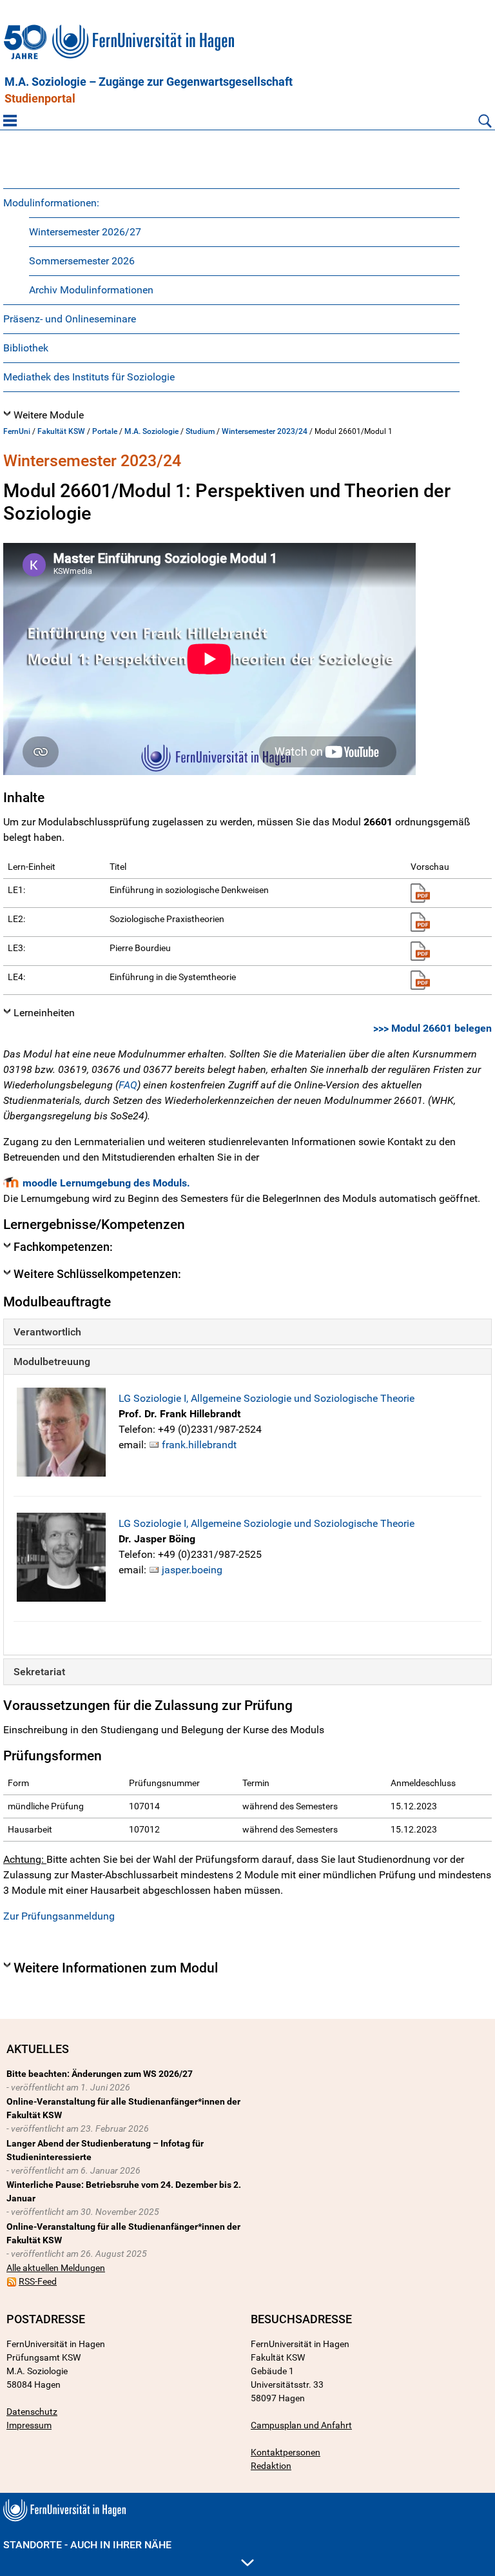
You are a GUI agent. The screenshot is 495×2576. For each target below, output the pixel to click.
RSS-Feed (38, 2281)
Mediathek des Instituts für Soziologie (89, 377)
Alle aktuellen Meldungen (56, 2268)
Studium (200, 431)
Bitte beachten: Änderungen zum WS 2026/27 (100, 2074)
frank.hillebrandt (199, 1445)
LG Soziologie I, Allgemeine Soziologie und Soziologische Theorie (267, 1398)
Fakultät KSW (61, 431)
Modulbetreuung (52, 1362)
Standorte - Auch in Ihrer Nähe (87, 2545)
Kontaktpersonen (286, 2452)
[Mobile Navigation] (10, 121)
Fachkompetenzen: (63, 1247)
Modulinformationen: (51, 203)
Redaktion (271, 2466)
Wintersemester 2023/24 (265, 431)
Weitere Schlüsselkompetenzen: (97, 1274)
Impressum (29, 2425)
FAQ (128, 1085)
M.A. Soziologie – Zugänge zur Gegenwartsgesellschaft (149, 82)
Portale (105, 431)
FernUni (17, 431)
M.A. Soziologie (151, 431)
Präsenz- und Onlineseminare (70, 319)
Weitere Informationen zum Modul (116, 1968)
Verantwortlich (47, 1332)
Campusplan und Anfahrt (301, 2425)
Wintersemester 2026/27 (85, 232)
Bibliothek (26, 348)
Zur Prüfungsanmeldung (59, 1916)
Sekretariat (39, 1672)
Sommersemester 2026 (82, 261)
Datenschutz (32, 2412)
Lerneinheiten (44, 1013)
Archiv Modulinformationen (91, 290)
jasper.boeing (192, 1570)
